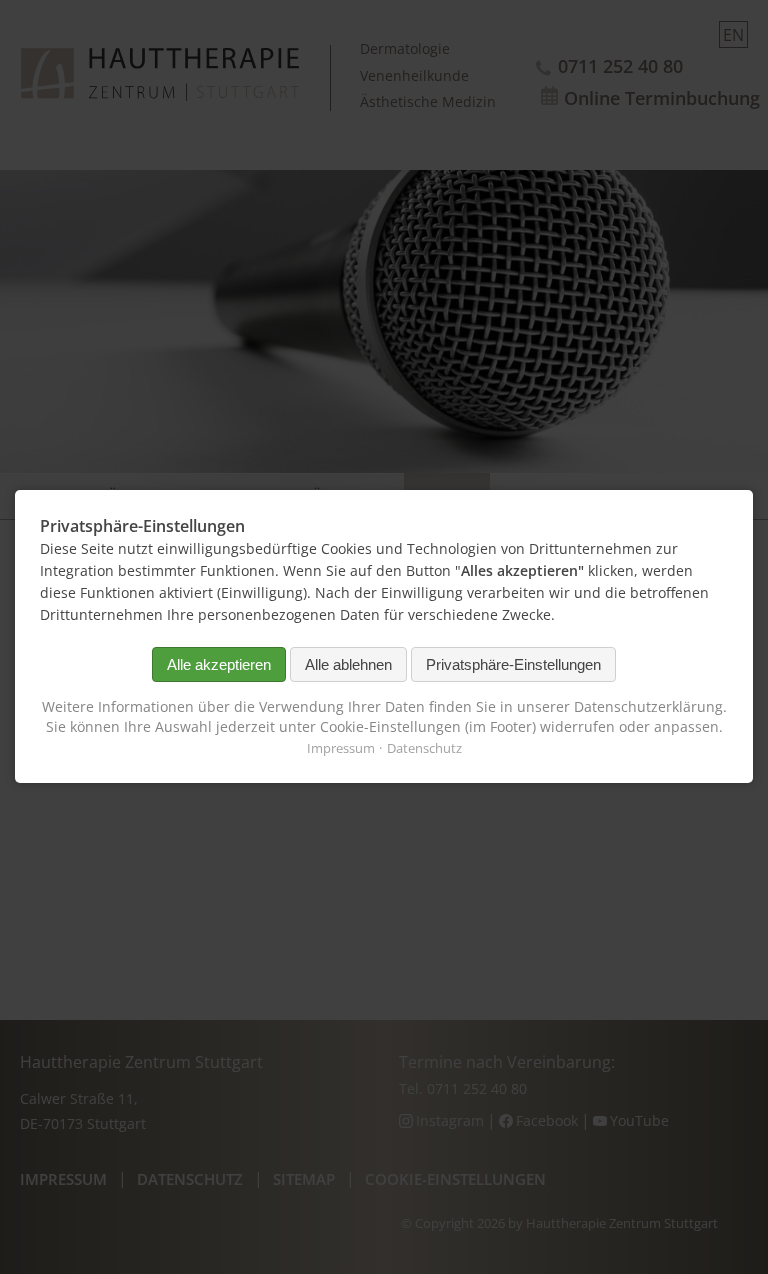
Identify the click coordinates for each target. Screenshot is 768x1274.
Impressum (341, 749)
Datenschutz (424, 749)
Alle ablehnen (348, 664)
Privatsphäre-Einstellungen (513, 664)
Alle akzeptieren (219, 664)
